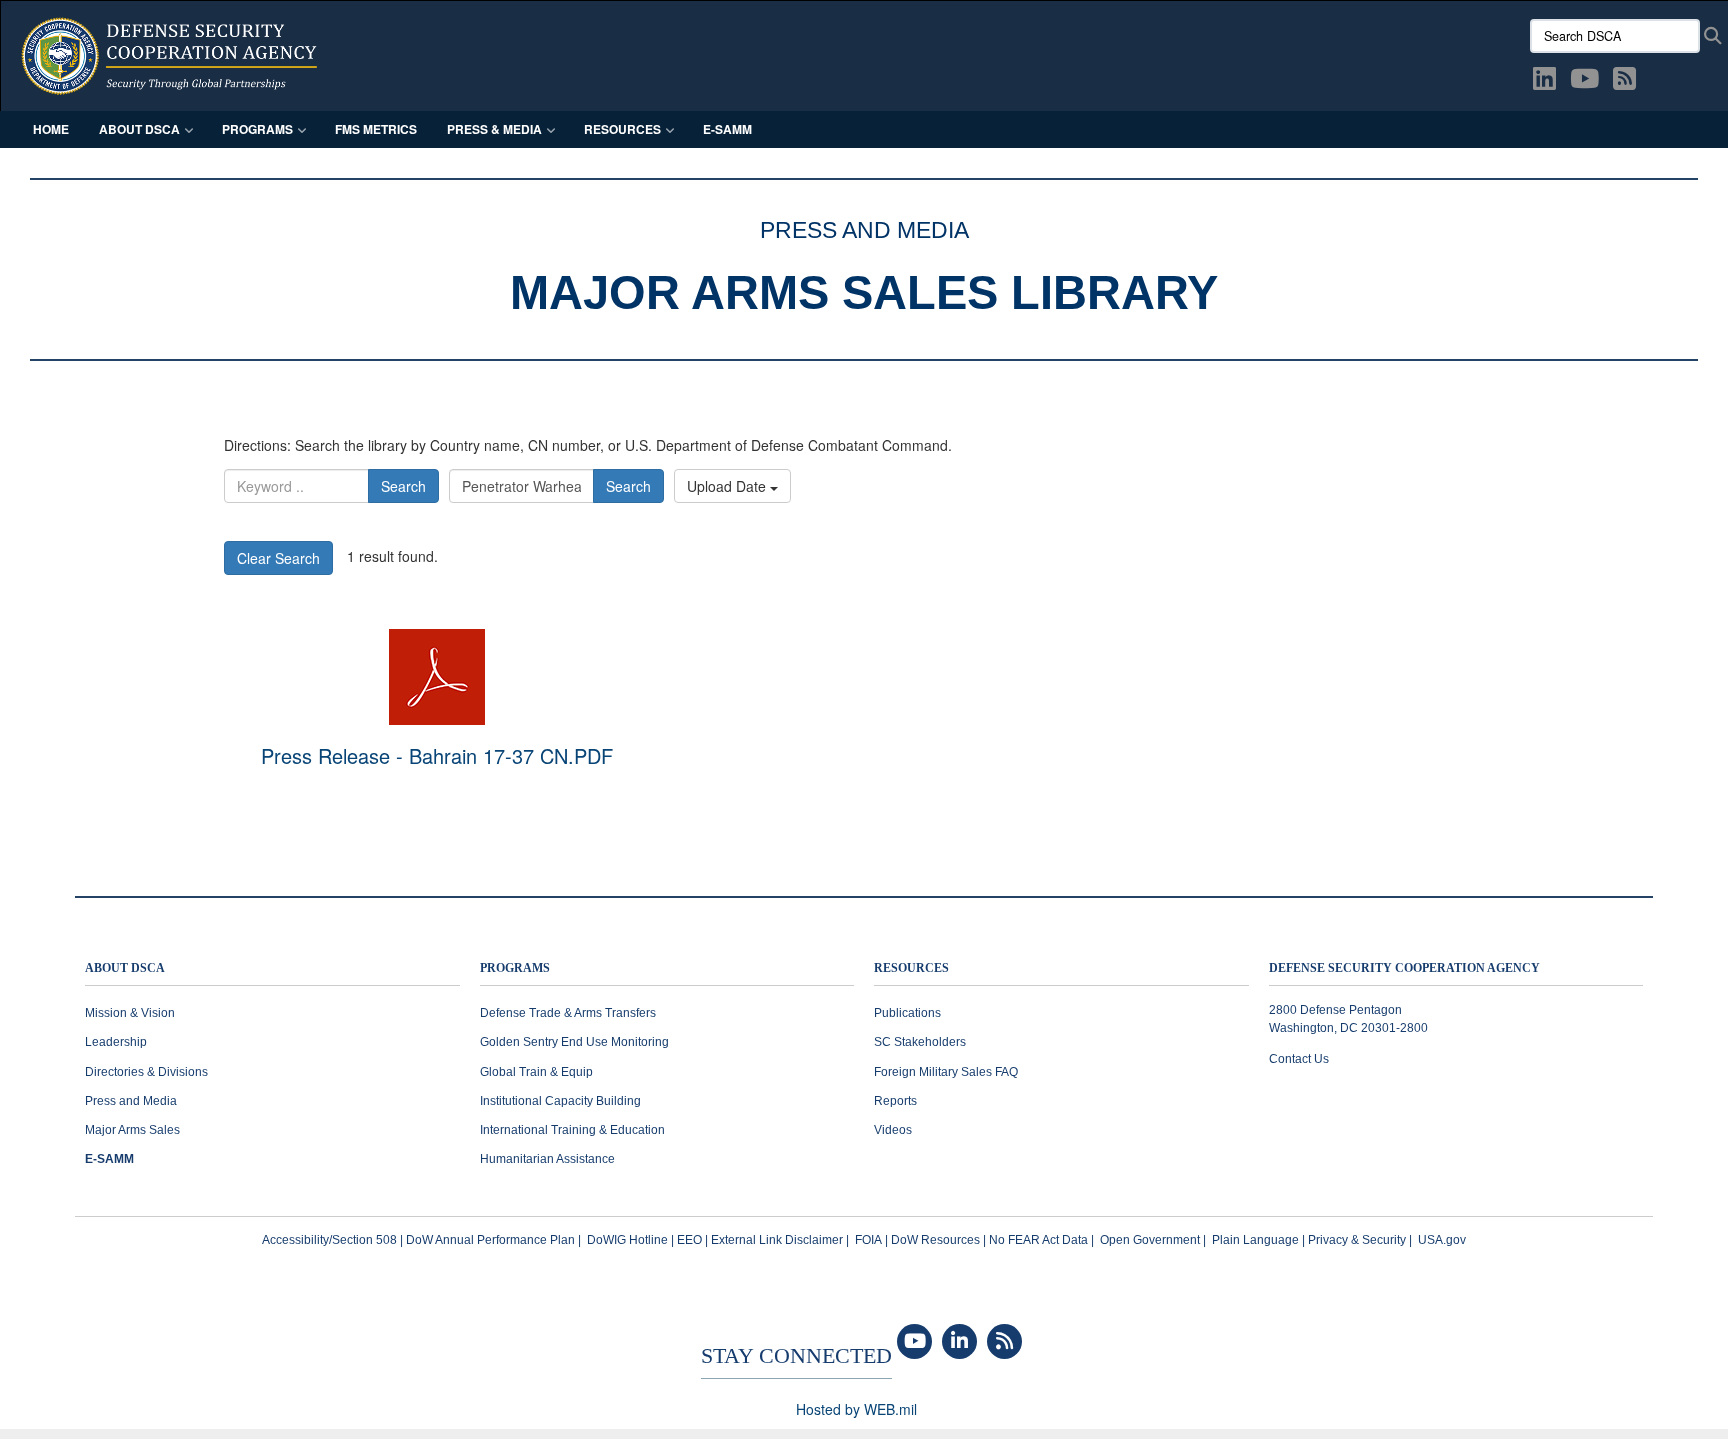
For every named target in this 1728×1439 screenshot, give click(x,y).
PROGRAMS (515, 968)
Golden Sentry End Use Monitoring (574, 1042)
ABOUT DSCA (125, 968)
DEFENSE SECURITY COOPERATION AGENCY (1404, 968)
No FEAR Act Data (1038, 1240)
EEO (689, 1240)
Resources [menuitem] (622, 129)
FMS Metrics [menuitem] (376, 129)
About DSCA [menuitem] (139, 129)
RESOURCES (911, 968)
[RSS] (1004, 1342)
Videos (893, 1130)
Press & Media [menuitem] (494, 129)
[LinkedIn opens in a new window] (1544, 82)
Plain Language (1255, 1240)
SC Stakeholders (920, 1042)
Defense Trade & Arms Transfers (568, 1013)
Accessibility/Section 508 (329, 1240)
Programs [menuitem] (257, 129)
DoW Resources (935, 1240)
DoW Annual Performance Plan (490, 1240)
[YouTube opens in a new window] (1584, 82)
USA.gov (1442, 1240)
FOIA (868, 1240)
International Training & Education (572, 1130)
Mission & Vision (130, 1013)
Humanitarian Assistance (547, 1159)
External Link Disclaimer (777, 1240)
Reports (895, 1101)
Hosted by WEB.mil (856, 1409)
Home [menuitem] (51, 129)
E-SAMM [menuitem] (727, 129)
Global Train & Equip (536, 1072)
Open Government (1150, 1240)
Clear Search (278, 558)
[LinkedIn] (959, 1342)
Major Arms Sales (132, 1130)
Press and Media (131, 1101)
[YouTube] (914, 1342)
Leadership (116, 1042)
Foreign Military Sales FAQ (946, 1072)
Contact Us (1299, 1059)
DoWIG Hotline (627, 1240)
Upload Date (728, 486)
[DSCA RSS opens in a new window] (1624, 82)
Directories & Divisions (146, 1072)
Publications (907, 1013)
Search (403, 486)
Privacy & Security (1357, 1240)
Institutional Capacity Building (560, 1101)
